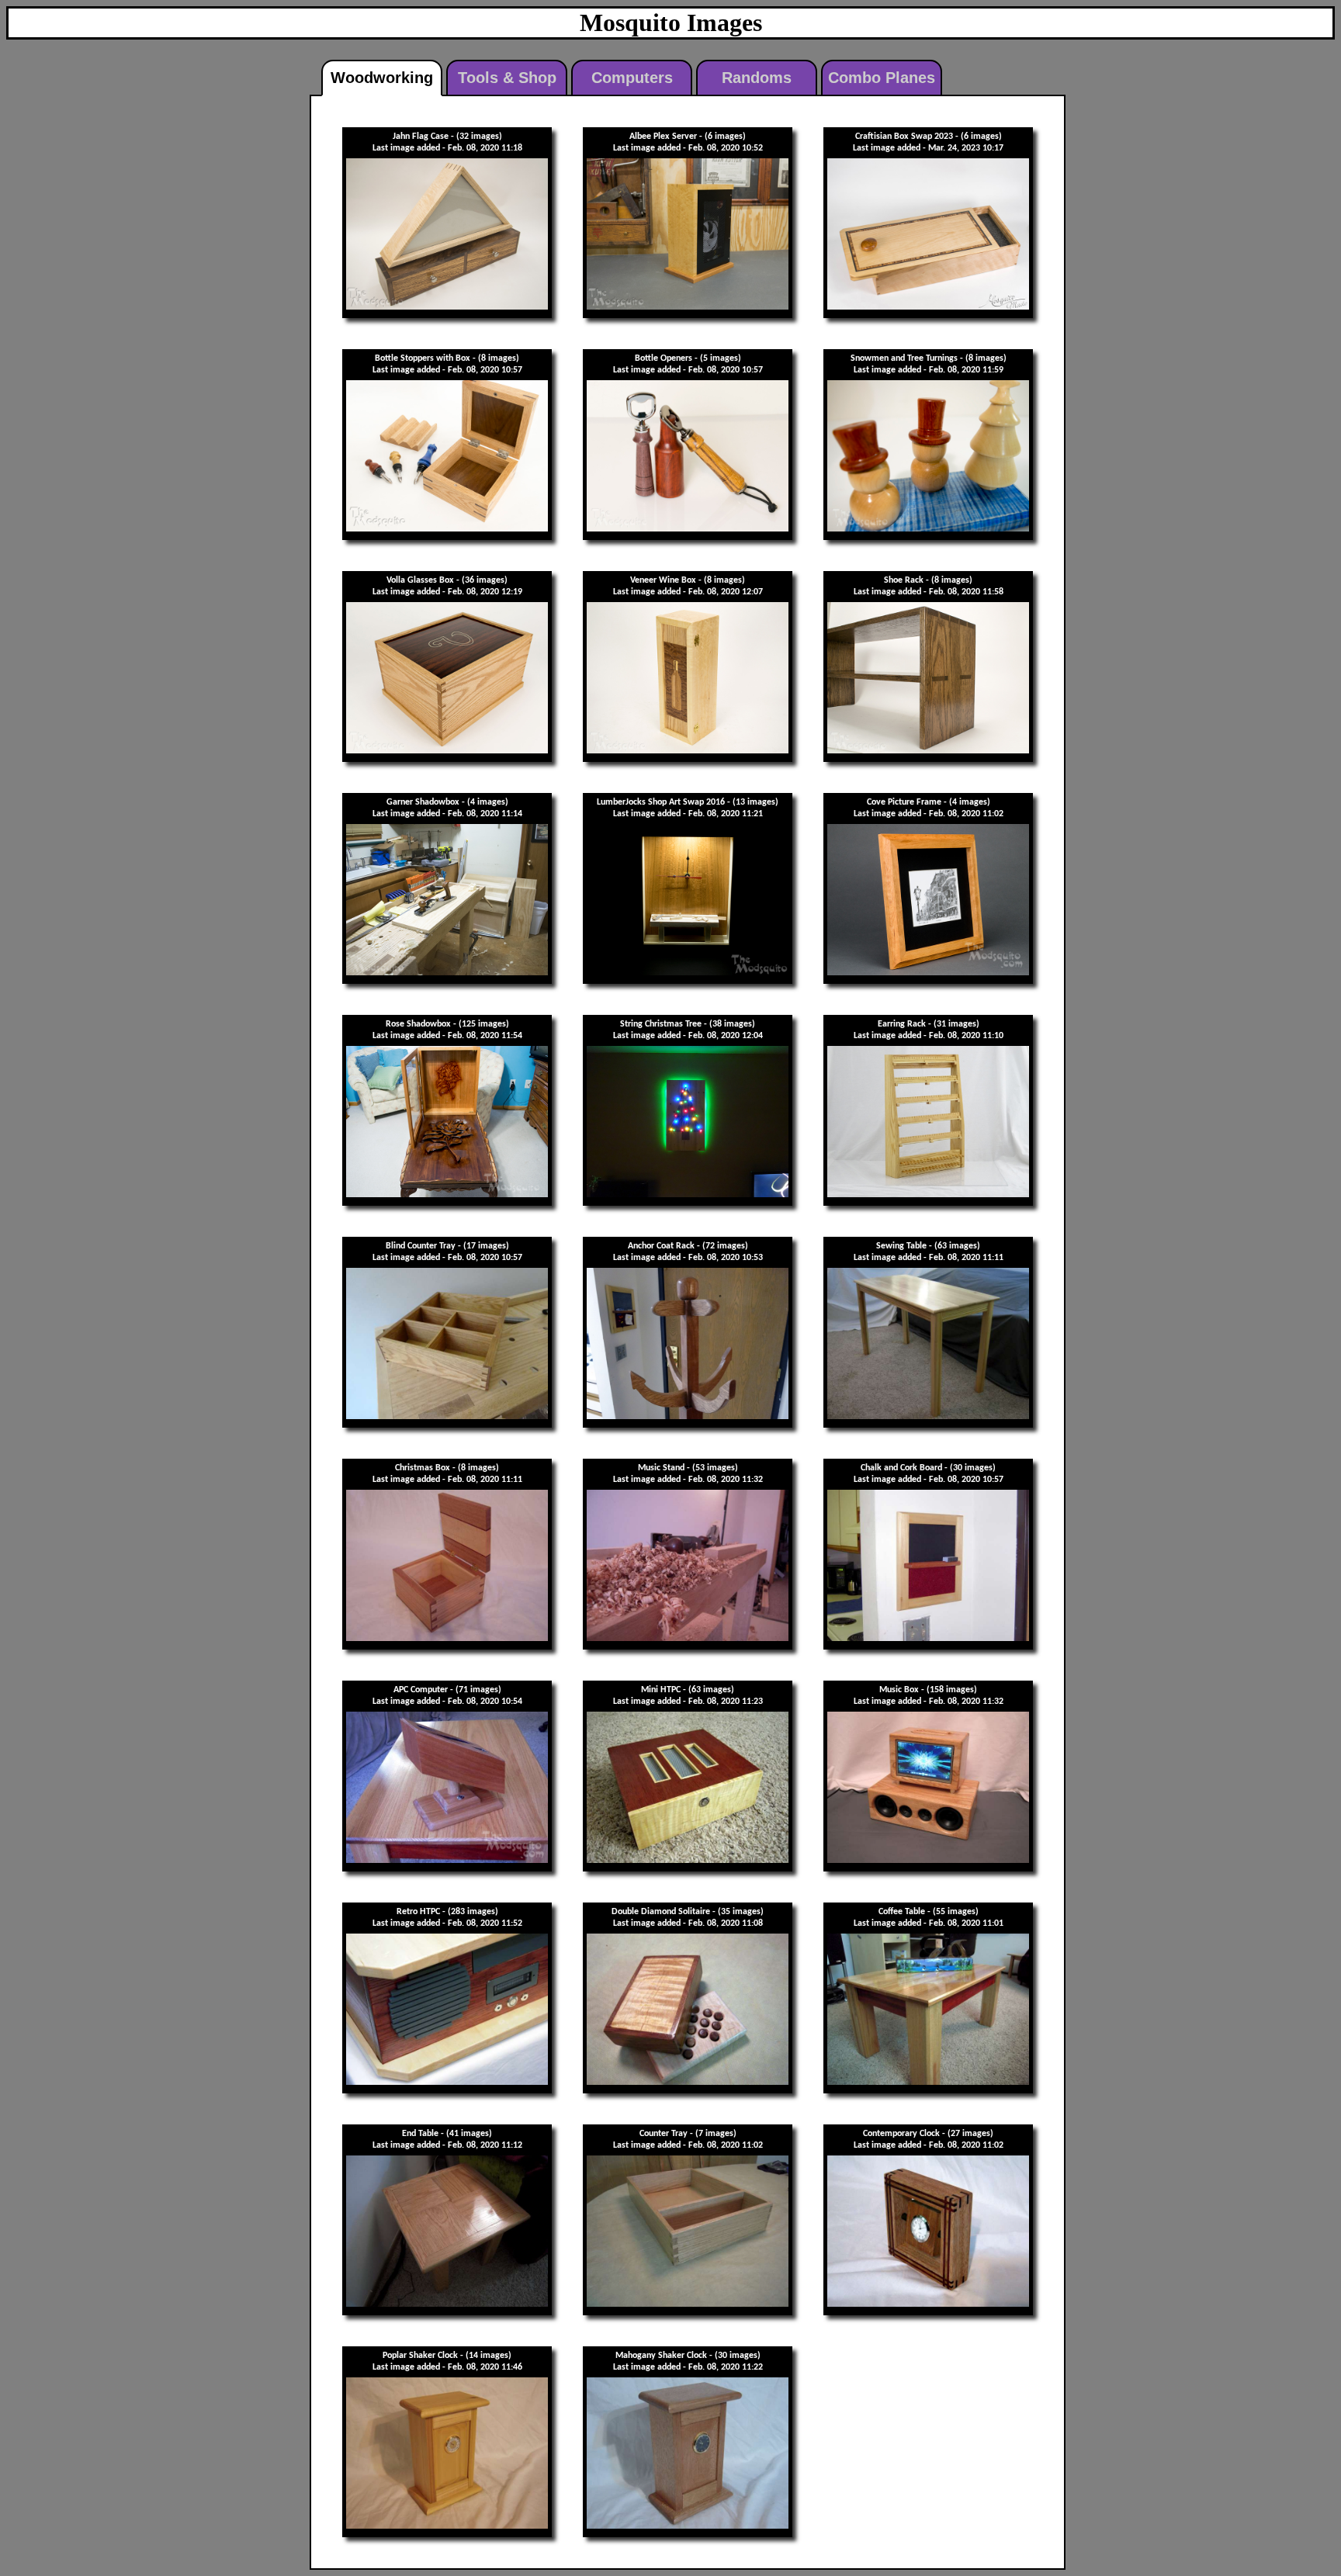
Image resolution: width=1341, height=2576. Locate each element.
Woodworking (382, 78)
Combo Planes (882, 78)
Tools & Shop (507, 78)
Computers (632, 78)
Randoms (757, 78)
